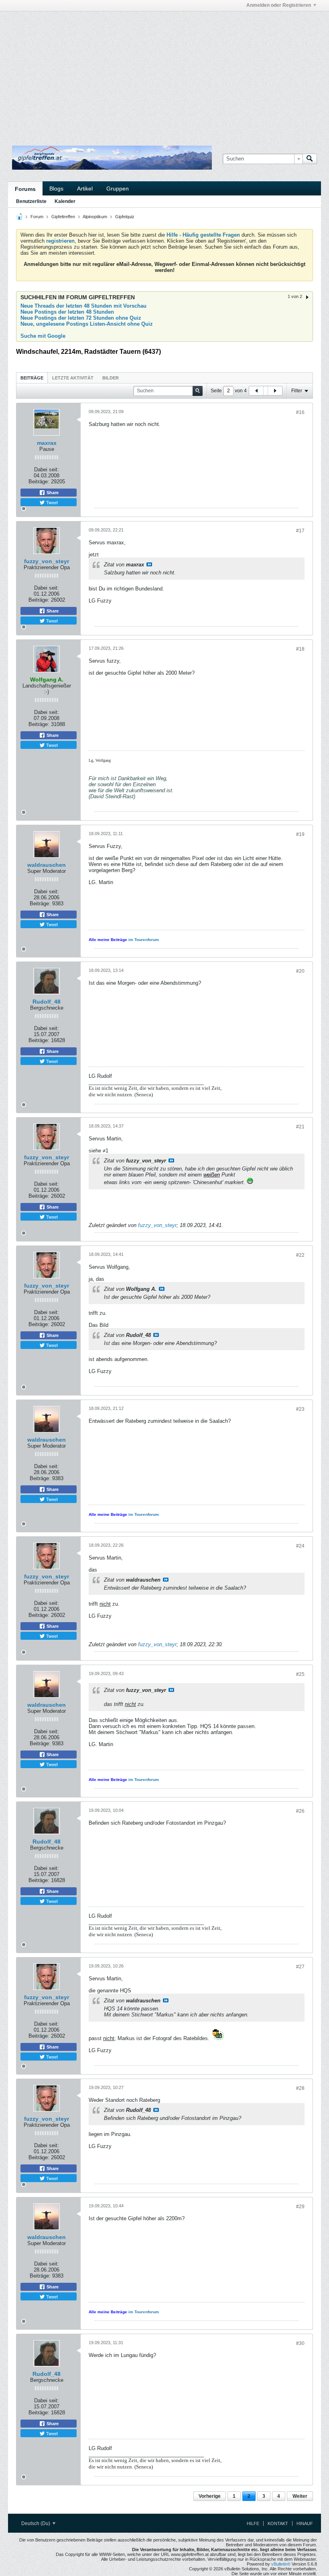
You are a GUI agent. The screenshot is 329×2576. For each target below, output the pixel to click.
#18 (300, 649)
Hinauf (305, 2523)
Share (52, 493)
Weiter (300, 2496)
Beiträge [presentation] (32, 378)
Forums (25, 189)
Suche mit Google (43, 336)
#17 (300, 531)
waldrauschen (47, 865)
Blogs (56, 189)
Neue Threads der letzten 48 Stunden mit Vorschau (83, 306)
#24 (300, 1546)
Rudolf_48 (47, 1002)
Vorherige (210, 2496)
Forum (37, 217)
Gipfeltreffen (63, 217)
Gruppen (118, 189)
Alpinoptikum (95, 217)
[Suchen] (310, 159)
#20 (300, 971)
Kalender (65, 201)
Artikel (85, 189)
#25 (300, 1674)
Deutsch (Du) (36, 2523)
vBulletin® (281, 2564)
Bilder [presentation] (111, 378)
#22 (300, 1255)
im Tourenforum (143, 940)
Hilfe (253, 2523)
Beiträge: (39, 482)
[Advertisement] (102, 29)
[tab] (32, 378)
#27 (300, 1967)
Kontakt (278, 2523)
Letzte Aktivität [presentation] (73, 378)
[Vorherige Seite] (256, 391)
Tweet (51, 502)
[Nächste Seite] (275, 391)
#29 (300, 2207)
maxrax (47, 443)
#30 (300, 2343)
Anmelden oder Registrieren (279, 5)
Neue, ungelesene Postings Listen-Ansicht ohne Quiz (87, 324)
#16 (300, 412)
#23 (300, 1409)
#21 (300, 1127)
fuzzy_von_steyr (47, 561)
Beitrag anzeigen (149, 564)
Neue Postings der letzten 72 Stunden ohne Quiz (81, 318)
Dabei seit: (47, 470)
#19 (300, 834)
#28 (300, 2088)
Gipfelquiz (125, 217)
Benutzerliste (31, 201)
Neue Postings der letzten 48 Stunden (67, 312)
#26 (300, 1811)
